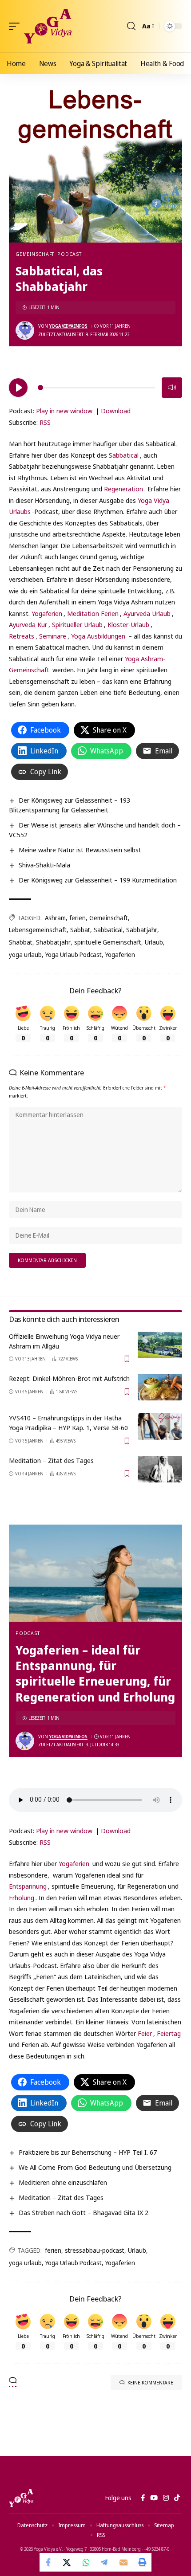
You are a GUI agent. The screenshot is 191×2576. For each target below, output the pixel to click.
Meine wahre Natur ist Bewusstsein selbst (80, 850)
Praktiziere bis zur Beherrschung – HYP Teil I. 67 (88, 2152)
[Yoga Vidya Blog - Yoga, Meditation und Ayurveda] (48, 26)
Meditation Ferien (93, 613)
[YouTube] (154, 2498)
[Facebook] (143, 2498)
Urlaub (154, 942)
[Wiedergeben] (18, 388)
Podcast (69, 254)
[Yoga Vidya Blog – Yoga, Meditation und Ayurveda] (21, 2498)
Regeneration (123, 489)
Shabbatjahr (53, 942)
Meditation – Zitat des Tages (51, 1460)
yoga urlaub (25, 955)
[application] (95, 386)
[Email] (123, 2562)
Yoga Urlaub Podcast (74, 955)
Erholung (22, 1898)
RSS (45, 422)
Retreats (22, 636)
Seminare (53, 636)
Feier (145, 2033)
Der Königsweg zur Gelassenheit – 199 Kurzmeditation (98, 880)
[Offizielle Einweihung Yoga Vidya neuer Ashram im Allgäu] (160, 1345)
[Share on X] (68, 2562)
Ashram (55, 918)
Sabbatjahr (142, 930)
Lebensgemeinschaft (38, 930)
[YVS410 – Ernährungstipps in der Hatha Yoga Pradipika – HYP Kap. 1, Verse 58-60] (160, 1427)
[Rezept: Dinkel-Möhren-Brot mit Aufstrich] (160, 1387)
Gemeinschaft (35, 254)
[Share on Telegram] (105, 2562)
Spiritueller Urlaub (77, 624)
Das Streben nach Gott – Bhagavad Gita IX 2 (84, 2212)
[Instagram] (166, 2498)
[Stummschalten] (172, 388)
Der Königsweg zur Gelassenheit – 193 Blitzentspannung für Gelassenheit (70, 805)
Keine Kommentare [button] (150, 2382)
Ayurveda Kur (28, 624)
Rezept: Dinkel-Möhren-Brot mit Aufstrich (69, 1378)
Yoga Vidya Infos (68, 326)
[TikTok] (177, 2498)
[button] (16, 26)
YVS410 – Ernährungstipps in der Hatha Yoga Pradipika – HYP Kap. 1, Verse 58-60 (68, 1423)
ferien (78, 918)
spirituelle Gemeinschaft (108, 942)
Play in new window (64, 411)
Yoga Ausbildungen (98, 636)
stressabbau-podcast (95, 2250)
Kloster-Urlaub (128, 624)
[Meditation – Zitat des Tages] (160, 1469)
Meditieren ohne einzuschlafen (63, 2182)
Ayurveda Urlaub (147, 613)
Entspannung (28, 1886)
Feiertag (169, 2033)
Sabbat (80, 930)
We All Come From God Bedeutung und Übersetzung (95, 2167)
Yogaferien (47, 613)
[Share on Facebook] (49, 2562)
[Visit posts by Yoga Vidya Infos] (25, 330)
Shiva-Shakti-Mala (44, 865)
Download (116, 411)
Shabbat (21, 942)
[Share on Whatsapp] (86, 2562)
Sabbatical (124, 455)
